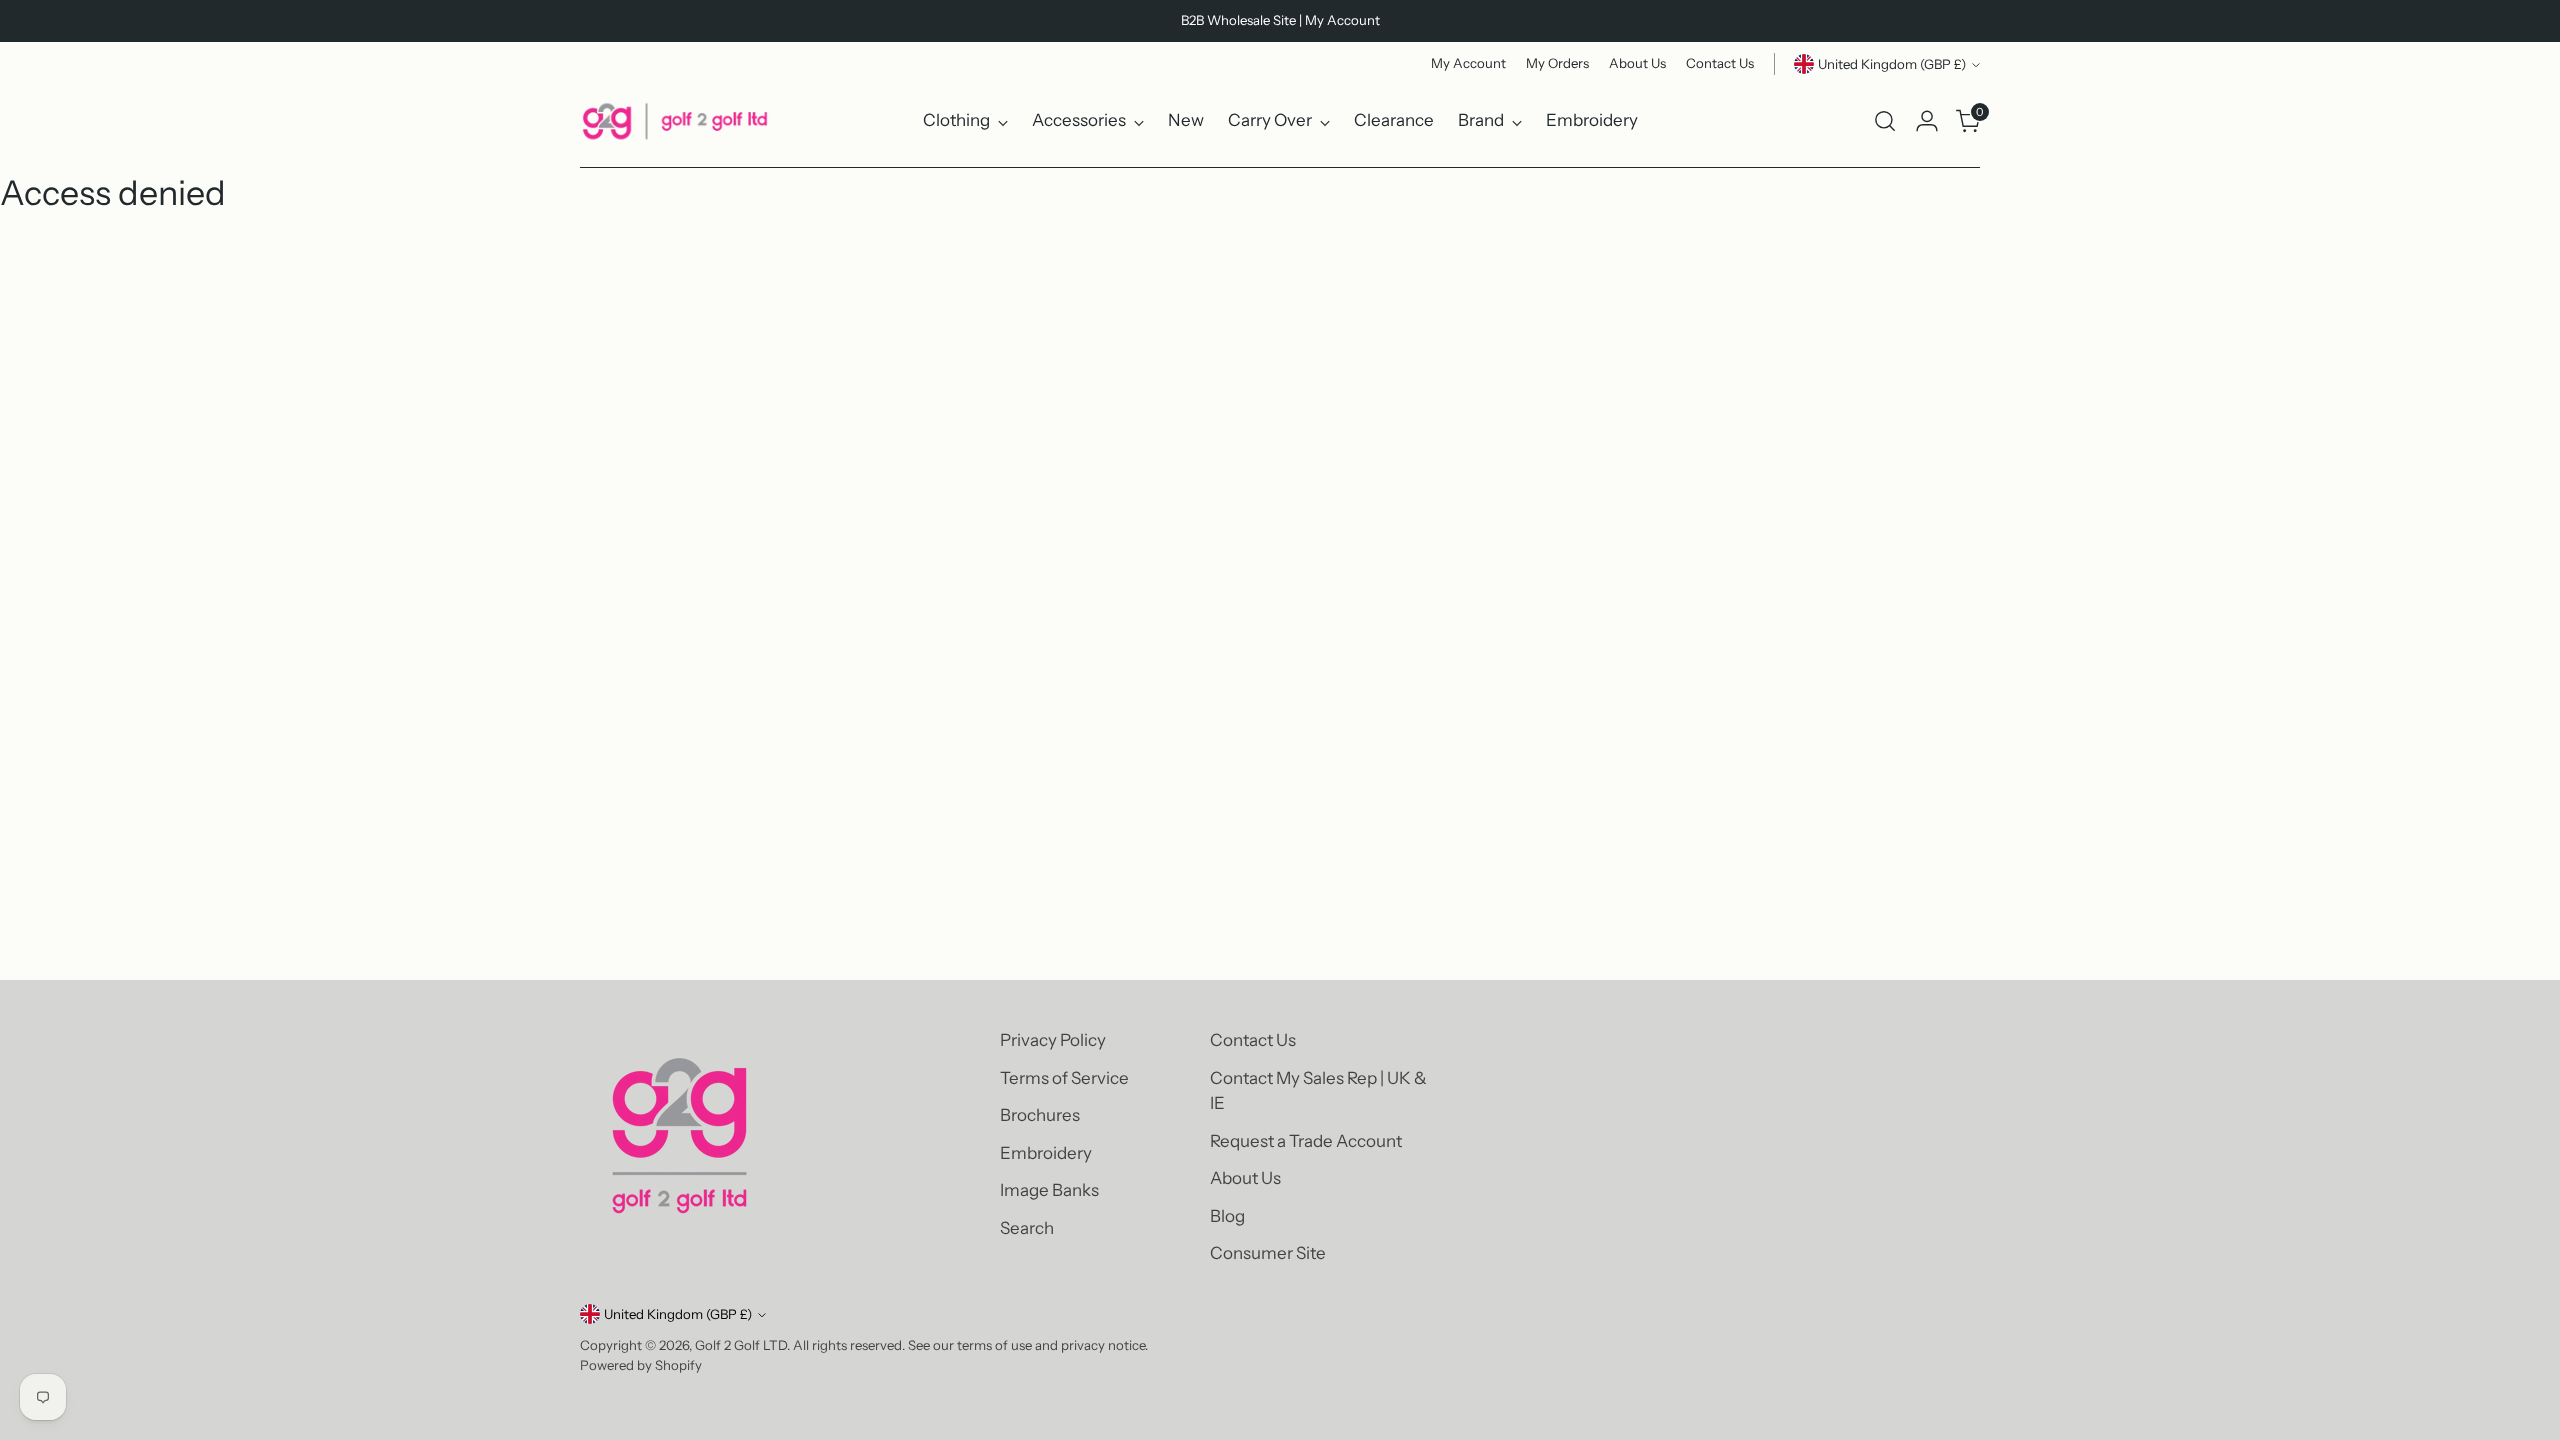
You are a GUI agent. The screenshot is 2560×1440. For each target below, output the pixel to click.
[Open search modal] (1885, 121)
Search (1027, 1228)
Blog (1227, 1216)
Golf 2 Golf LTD (741, 1345)
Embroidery (1046, 1153)
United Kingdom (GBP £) (1892, 64)
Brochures (1040, 1115)
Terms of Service (1064, 1078)
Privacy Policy (1053, 1040)
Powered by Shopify (641, 1365)
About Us (1245, 1178)
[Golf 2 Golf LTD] (675, 121)
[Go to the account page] (1927, 121)
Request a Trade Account (1306, 1141)
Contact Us (1253, 1040)
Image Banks (1049, 1190)
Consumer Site (1268, 1253)
